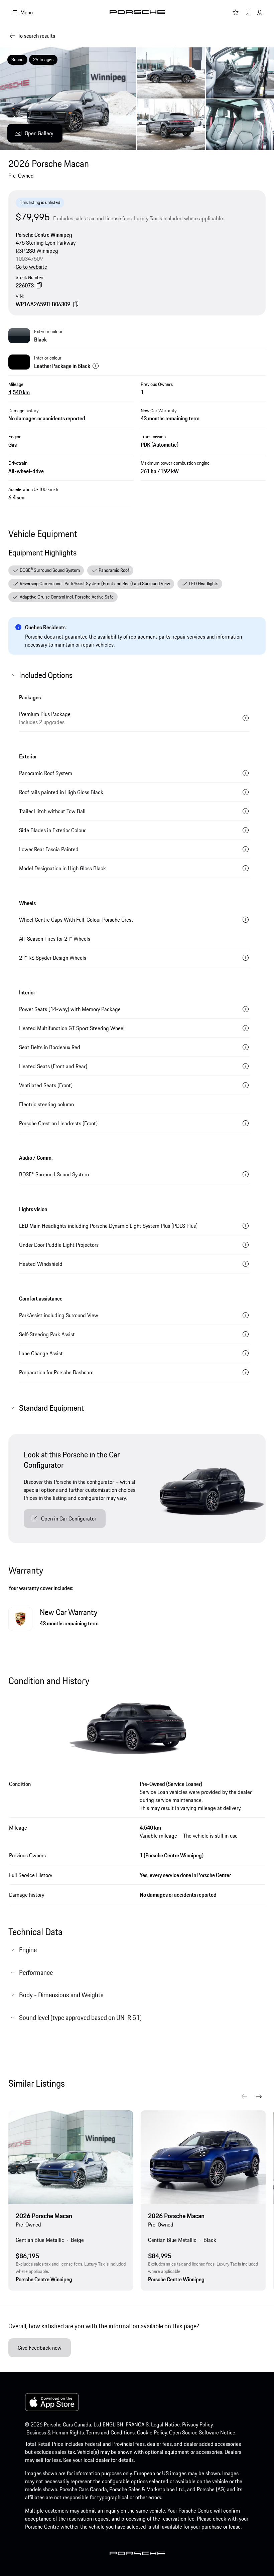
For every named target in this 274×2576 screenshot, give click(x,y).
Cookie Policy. (152, 2432)
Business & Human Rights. (56, 2432)
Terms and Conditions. (111, 2432)
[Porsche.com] (137, 12)
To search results (36, 36)
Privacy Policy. (198, 2424)
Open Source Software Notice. (203, 2432)
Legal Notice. (166, 2424)
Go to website (31, 267)
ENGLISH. (113, 2424)
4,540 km (19, 392)
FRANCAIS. (138, 2424)
